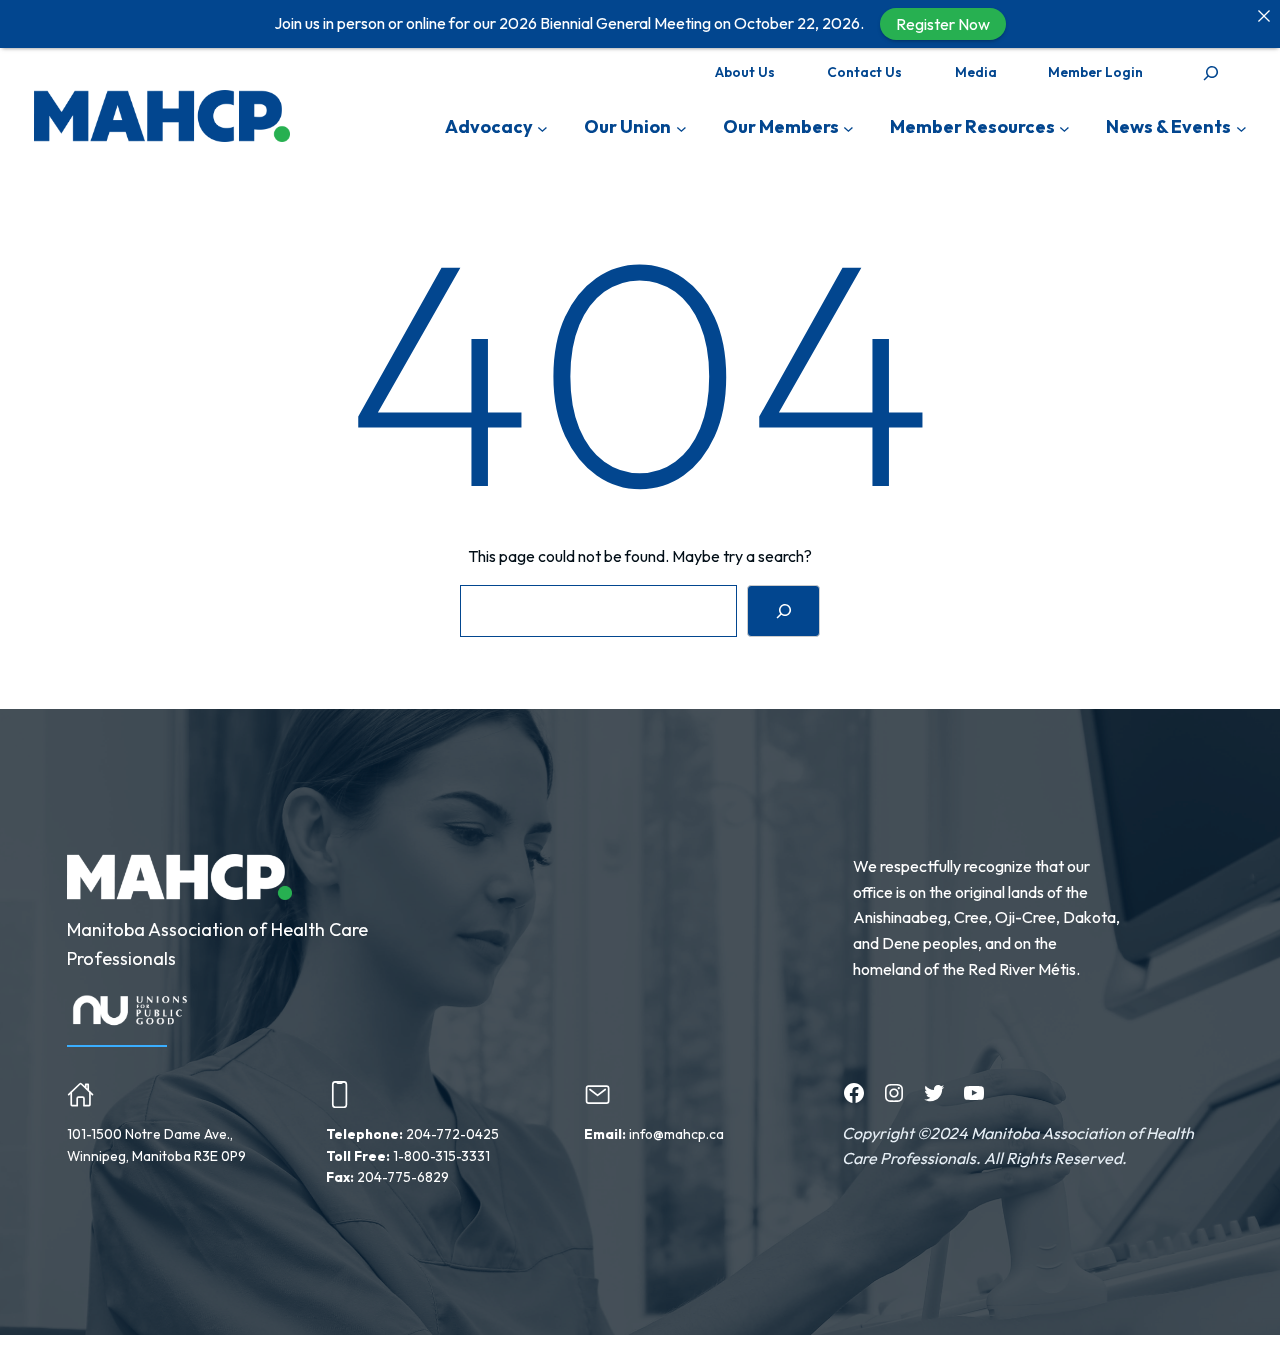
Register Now (943, 24)
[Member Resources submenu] (1064, 127)
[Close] (1264, 16)
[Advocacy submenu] (542, 127)
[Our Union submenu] (681, 127)
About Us (745, 72)
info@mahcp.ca (676, 1134)
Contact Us (864, 72)
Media (976, 72)
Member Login (1095, 72)
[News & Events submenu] (1241, 127)
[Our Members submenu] (848, 127)
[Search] (783, 610)
